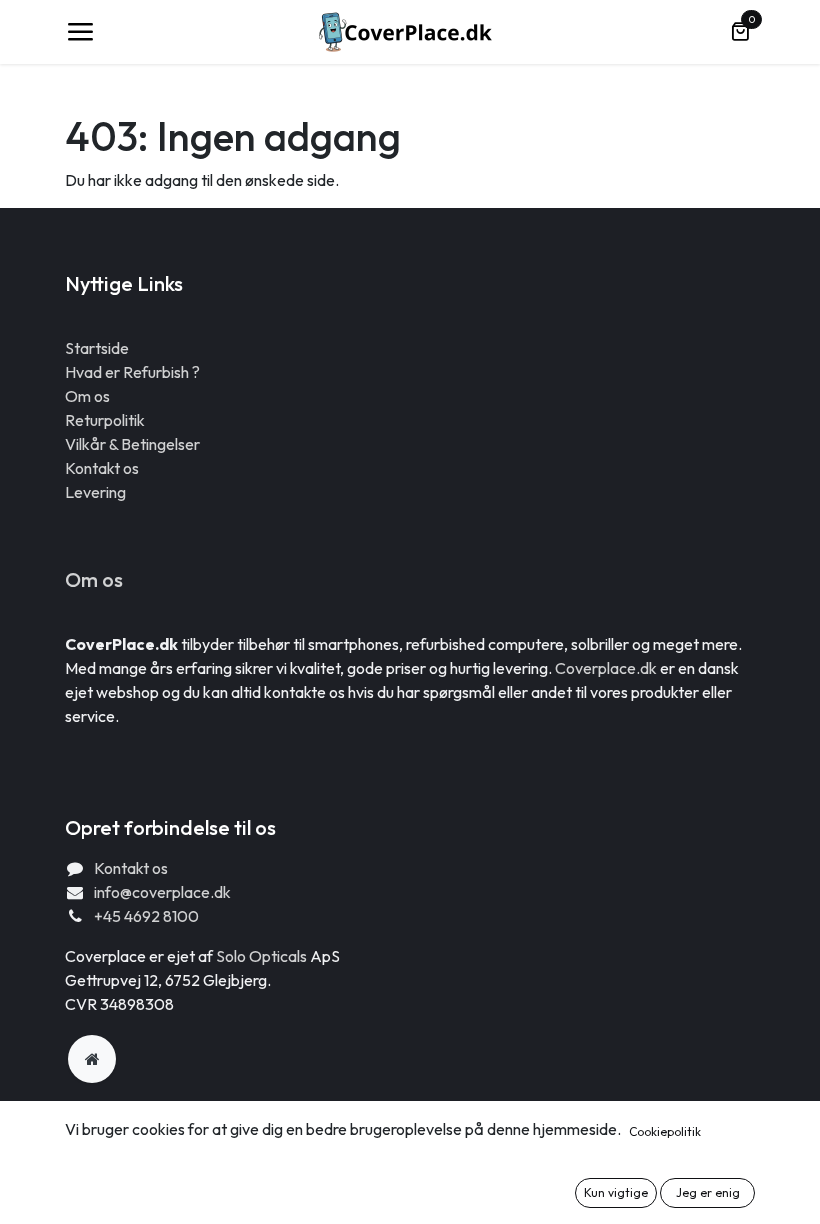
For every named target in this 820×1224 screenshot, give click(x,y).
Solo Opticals (263, 956)
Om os (87, 396)
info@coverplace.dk (162, 892)
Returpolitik (105, 420)
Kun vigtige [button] (616, 1192)
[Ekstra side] (92, 1059)
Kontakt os (102, 468)
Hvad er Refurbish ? (132, 372)
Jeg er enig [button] (708, 1192)
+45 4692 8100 (146, 916)
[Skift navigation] (80, 32)
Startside (97, 348)
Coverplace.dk (606, 668)
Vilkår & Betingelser (132, 444)
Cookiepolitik (665, 1131)
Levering (95, 492)
